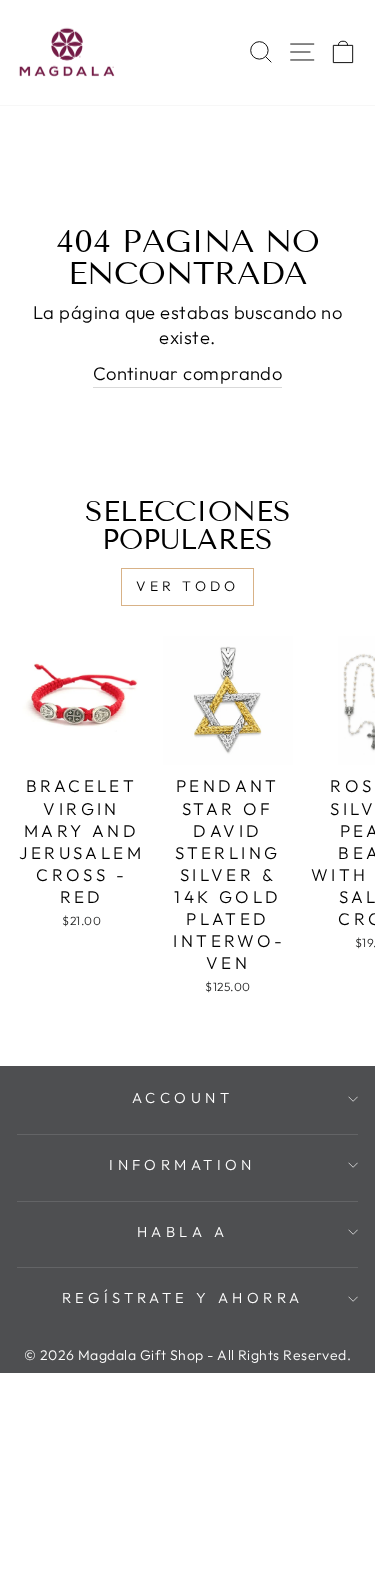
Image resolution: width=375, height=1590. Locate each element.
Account (182, 1097)
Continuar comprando (188, 373)
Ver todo (188, 586)
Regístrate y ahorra (183, 1297)
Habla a (182, 1231)
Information (182, 1164)
